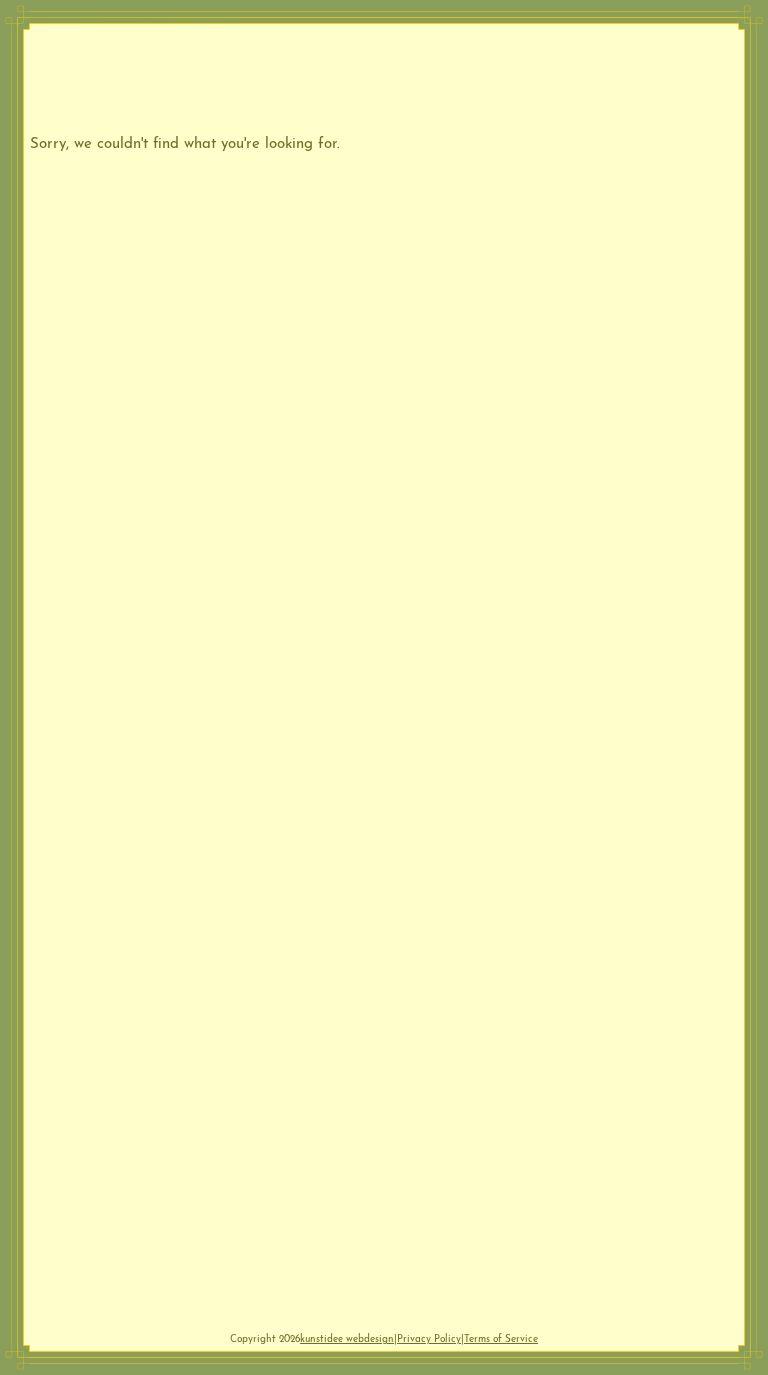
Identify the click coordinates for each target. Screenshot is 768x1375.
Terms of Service (501, 1337)
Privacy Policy (429, 1337)
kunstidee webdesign (347, 1337)
